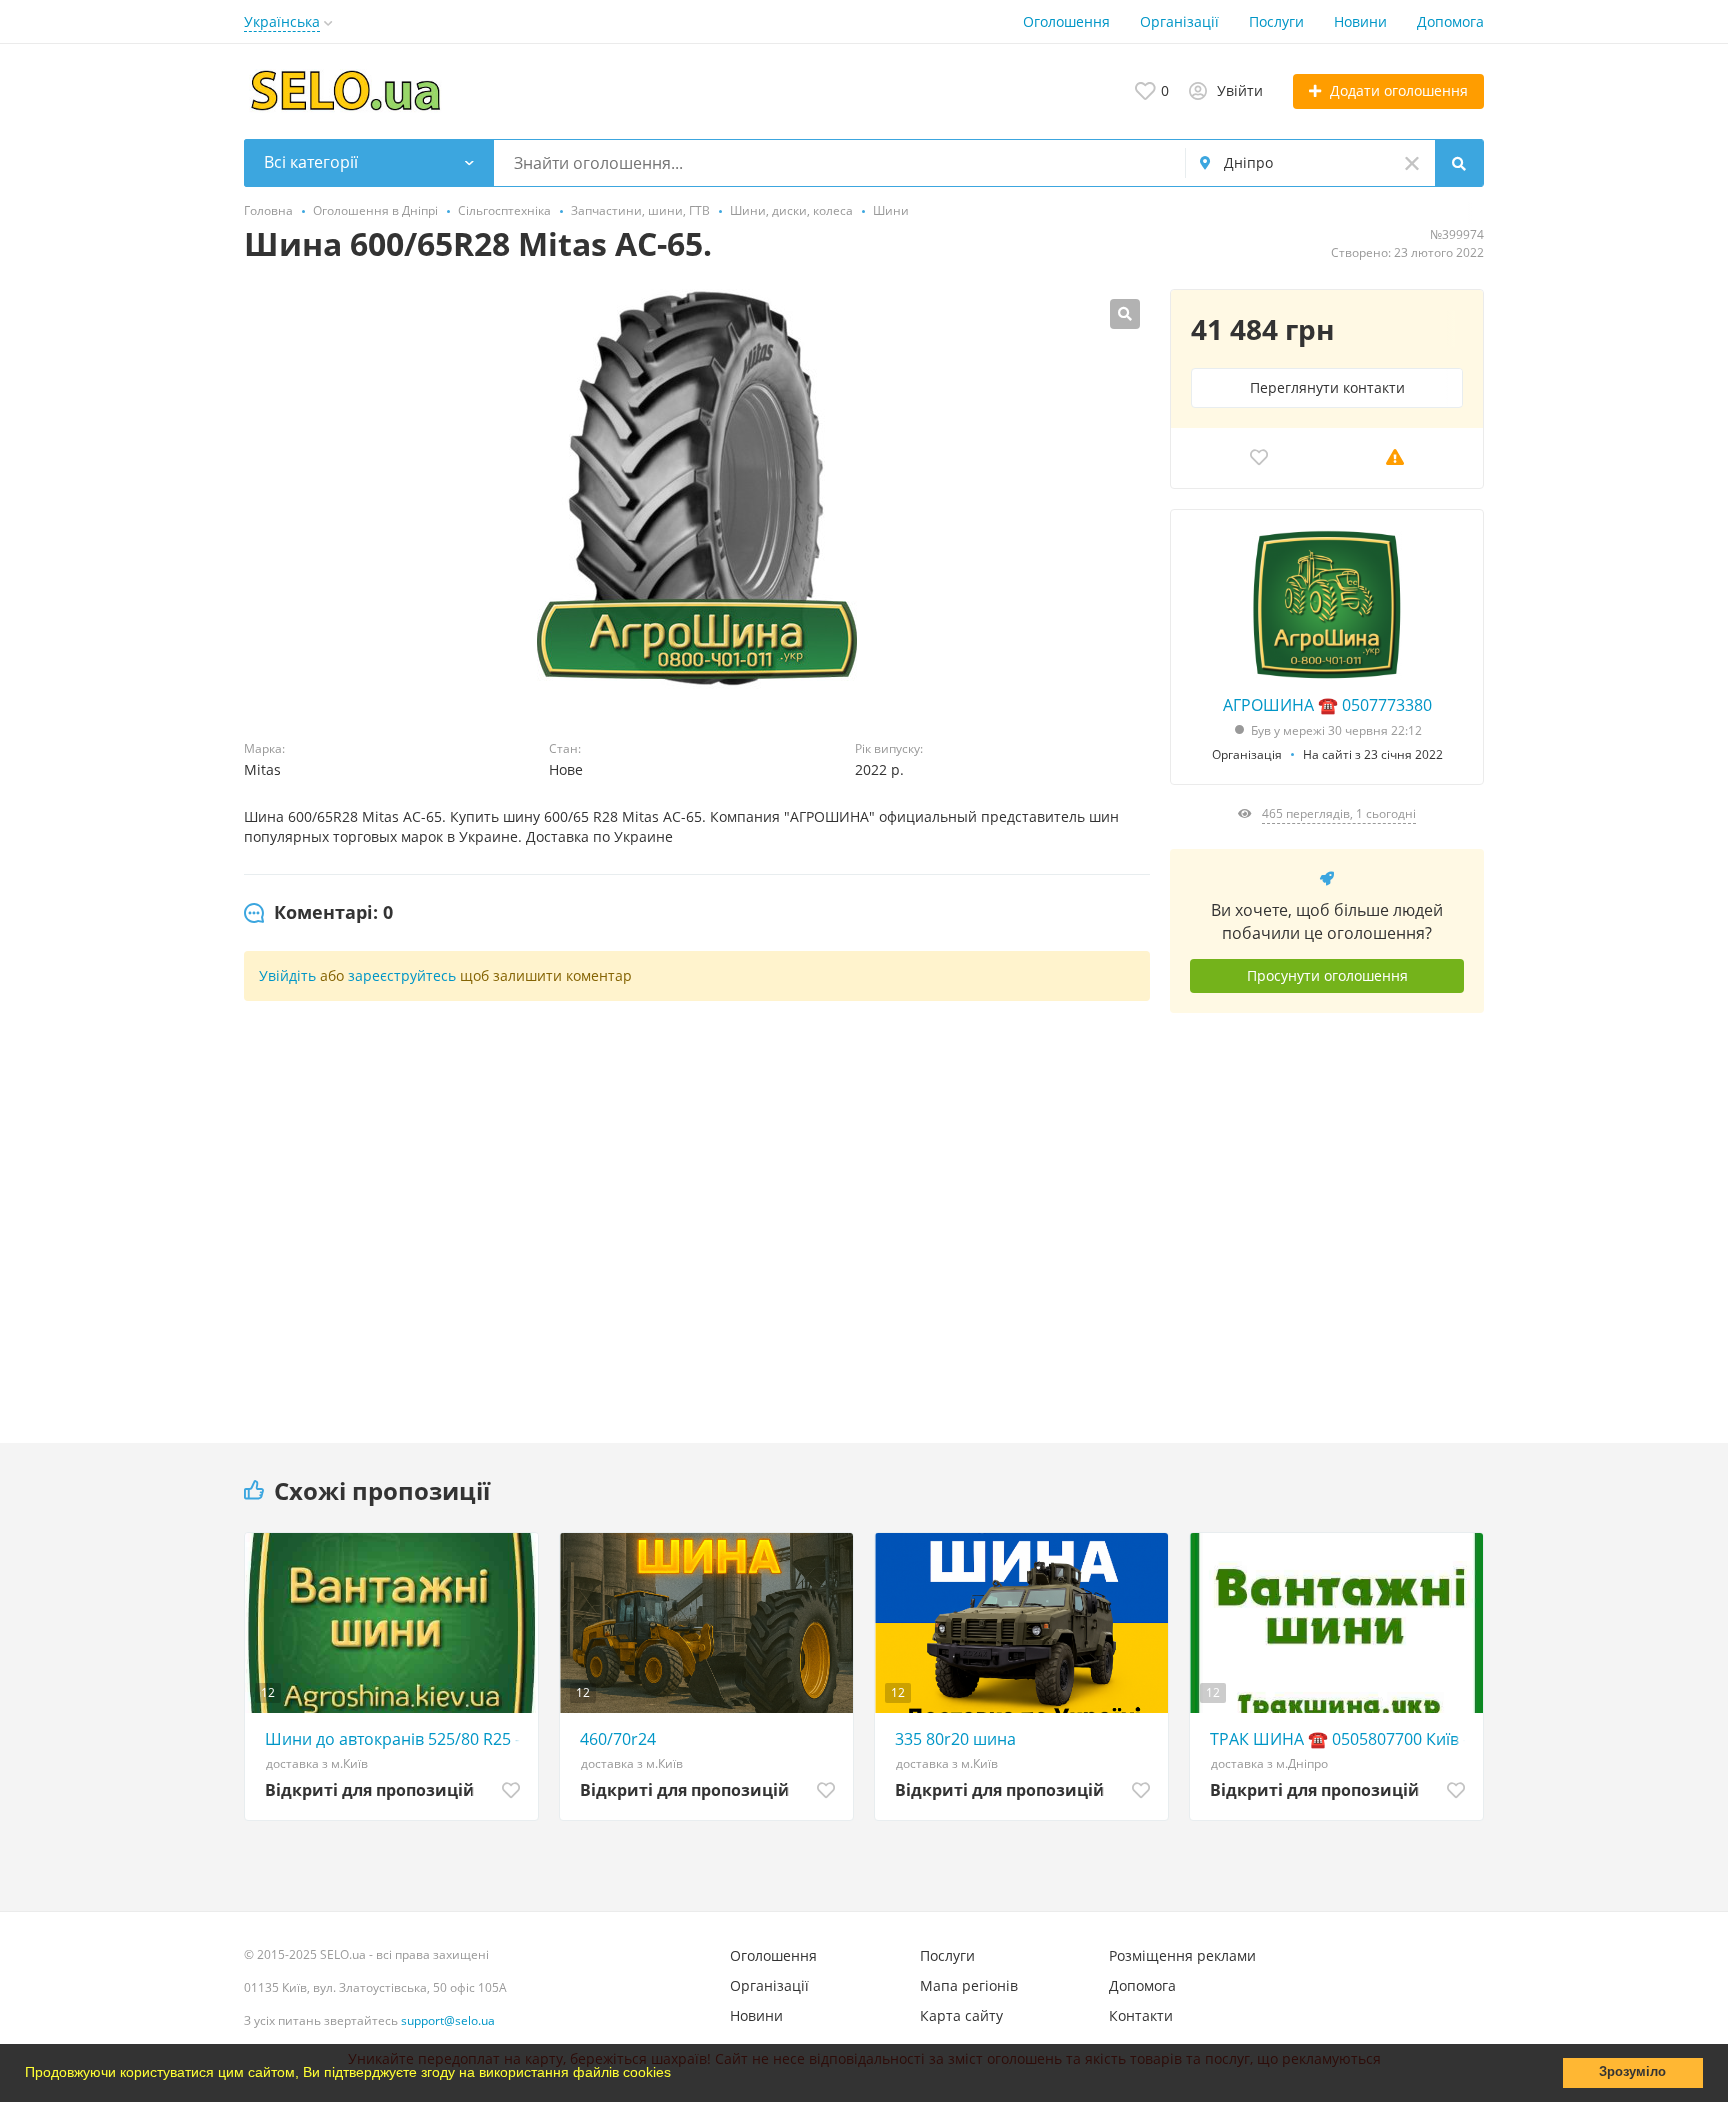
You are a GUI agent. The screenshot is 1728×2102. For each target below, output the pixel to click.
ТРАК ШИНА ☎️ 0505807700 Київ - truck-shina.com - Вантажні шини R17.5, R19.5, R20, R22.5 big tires (1341, 1739)
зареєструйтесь (402, 975)
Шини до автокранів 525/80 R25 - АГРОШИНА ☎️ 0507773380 (396, 1739)
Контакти (1141, 2015)
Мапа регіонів (969, 1985)
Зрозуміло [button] (1632, 2072)
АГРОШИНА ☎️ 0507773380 (1327, 705)
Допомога (1450, 21)
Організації (1179, 21)
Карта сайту (961, 2015)
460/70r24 (618, 1739)
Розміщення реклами (1182, 1955)
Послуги (1276, 21)
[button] (678, 2075)
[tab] (318, 913)
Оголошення (1066, 21)
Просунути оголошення (1327, 975)
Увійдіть (287, 975)
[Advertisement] (1327, 1213)
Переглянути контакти (1327, 387)
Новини (1360, 21)
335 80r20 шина (955, 1739)
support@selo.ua (448, 2020)
